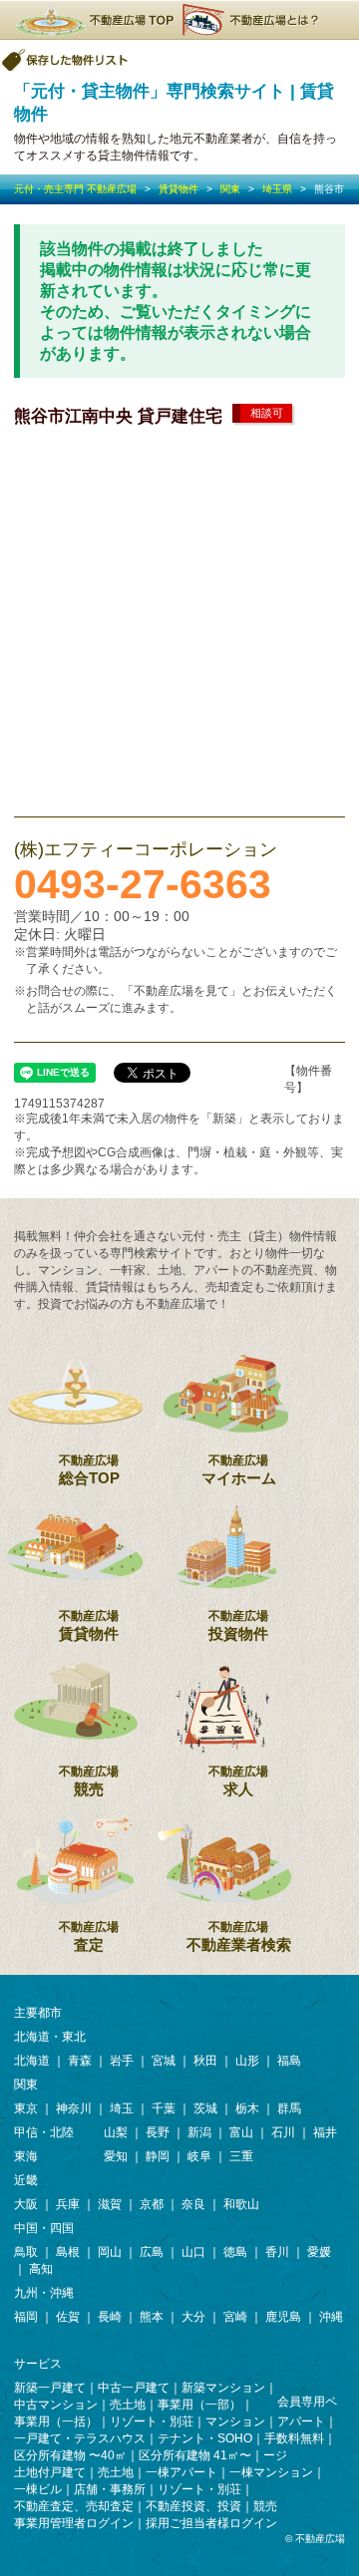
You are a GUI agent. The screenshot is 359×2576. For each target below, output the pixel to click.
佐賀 (68, 2317)
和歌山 (241, 2204)
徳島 (235, 2252)
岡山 (110, 2252)
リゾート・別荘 (152, 2421)
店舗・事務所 (110, 2489)
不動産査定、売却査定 (74, 2506)
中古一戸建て (134, 2388)
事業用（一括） (56, 2421)
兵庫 (68, 2204)
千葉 (164, 2108)
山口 (193, 2252)
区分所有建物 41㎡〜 (195, 2455)
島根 (68, 2252)
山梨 (116, 2132)
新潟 (199, 2132)
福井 (325, 2132)
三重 (241, 2156)
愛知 (116, 2156)
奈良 (193, 2204)
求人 (238, 1781)
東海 (26, 2156)
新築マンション (223, 2388)
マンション (235, 2421)
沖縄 (331, 2317)
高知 (41, 2269)
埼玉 (122, 2108)
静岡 (158, 2156)
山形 (247, 2061)
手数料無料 (294, 2438)
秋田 (205, 2061)
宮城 (164, 2061)
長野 (158, 2132)
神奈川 (74, 2108)
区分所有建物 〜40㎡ (70, 2455)
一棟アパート (181, 2472)
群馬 (289, 2108)
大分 (193, 2317)
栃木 (247, 2108)
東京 (26, 2108)
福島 (289, 2061)
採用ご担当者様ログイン (211, 2523)
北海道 (32, 2061)
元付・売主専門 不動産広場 (75, 189)
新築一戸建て (50, 2388)
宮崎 (235, 2317)
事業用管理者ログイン (74, 2523)
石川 (283, 2132)
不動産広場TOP (94, 20)
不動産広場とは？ (253, 20)
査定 (89, 1936)
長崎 (110, 2317)
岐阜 (199, 2156)
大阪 (26, 2204)
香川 (277, 2252)
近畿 (26, 2180)
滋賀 (110, 2204)
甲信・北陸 (44, 2132)
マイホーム (239, 1470)
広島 (152, 2252)
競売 (89, 1781)
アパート (301, 2421)
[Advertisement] (179, 617)
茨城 (205, 2108)
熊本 (152, 2317)
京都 (152, 2204)
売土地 (128, 2405)
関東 (230, 189)
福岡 (26, 2317)
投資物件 (238, 1625)
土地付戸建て (50, 2472)
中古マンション (56, 2405)
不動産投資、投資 (193, 2506)
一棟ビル (38, 2489)
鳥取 (26, 2252)
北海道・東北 (50, 2037)
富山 (241, 2132)
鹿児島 (283, 2317)
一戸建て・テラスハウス (80, 2438)
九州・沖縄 (44, 2293)
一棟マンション (271, 2472)
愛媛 (319, 2252)
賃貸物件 (179, 189)
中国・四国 (44, 2228)
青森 (80, 2061)
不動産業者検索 (239, 1936)
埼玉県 (277, 189)
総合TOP (89, 1470)
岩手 (122, 2061)
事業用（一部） (199, 2405)
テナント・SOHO (205, 2438)
